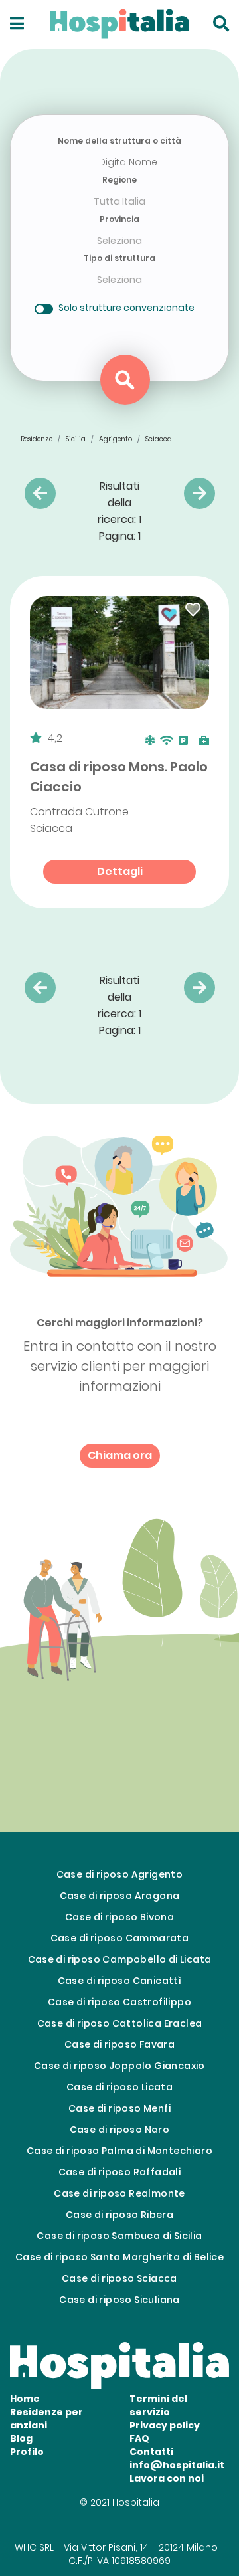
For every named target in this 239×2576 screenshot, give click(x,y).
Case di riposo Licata (119, 2087)
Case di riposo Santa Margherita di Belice (119, 2257)
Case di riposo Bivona (119, 1917)
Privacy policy (165, 2425)
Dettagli (120, 871)
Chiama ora (120, 1455)
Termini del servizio (158, 2405)
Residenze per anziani (46, 2419)
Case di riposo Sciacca (119, 2278)
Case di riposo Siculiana (119, 2300)
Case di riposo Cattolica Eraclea (120, 2023)
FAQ (139, 2438)
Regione (119, 180)
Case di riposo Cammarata (120, 1938)
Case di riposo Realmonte (119, 2193)
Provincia (119, 219)
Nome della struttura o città (119, 141)
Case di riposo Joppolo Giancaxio (119, 2066)
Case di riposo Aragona (120, 1896)
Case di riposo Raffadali (120, 2172)
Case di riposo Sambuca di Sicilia (119, 2236)
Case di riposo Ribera (119, 2215)
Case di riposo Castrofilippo (119, 2002)
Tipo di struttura (119, 258)
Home (25, 2399)
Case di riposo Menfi (119, 2108)
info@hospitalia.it (177, 2465)
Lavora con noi (167, 2478)
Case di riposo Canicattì (120, 1981)
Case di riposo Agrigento (120, 1874)
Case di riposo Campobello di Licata (120, 1959)
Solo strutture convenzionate (126, 308)
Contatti (151, 2452)
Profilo (27, 2452)
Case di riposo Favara (119, 2044)
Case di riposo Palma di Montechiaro (119, 2151)
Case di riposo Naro (120, 2130)
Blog (21, 2438)
